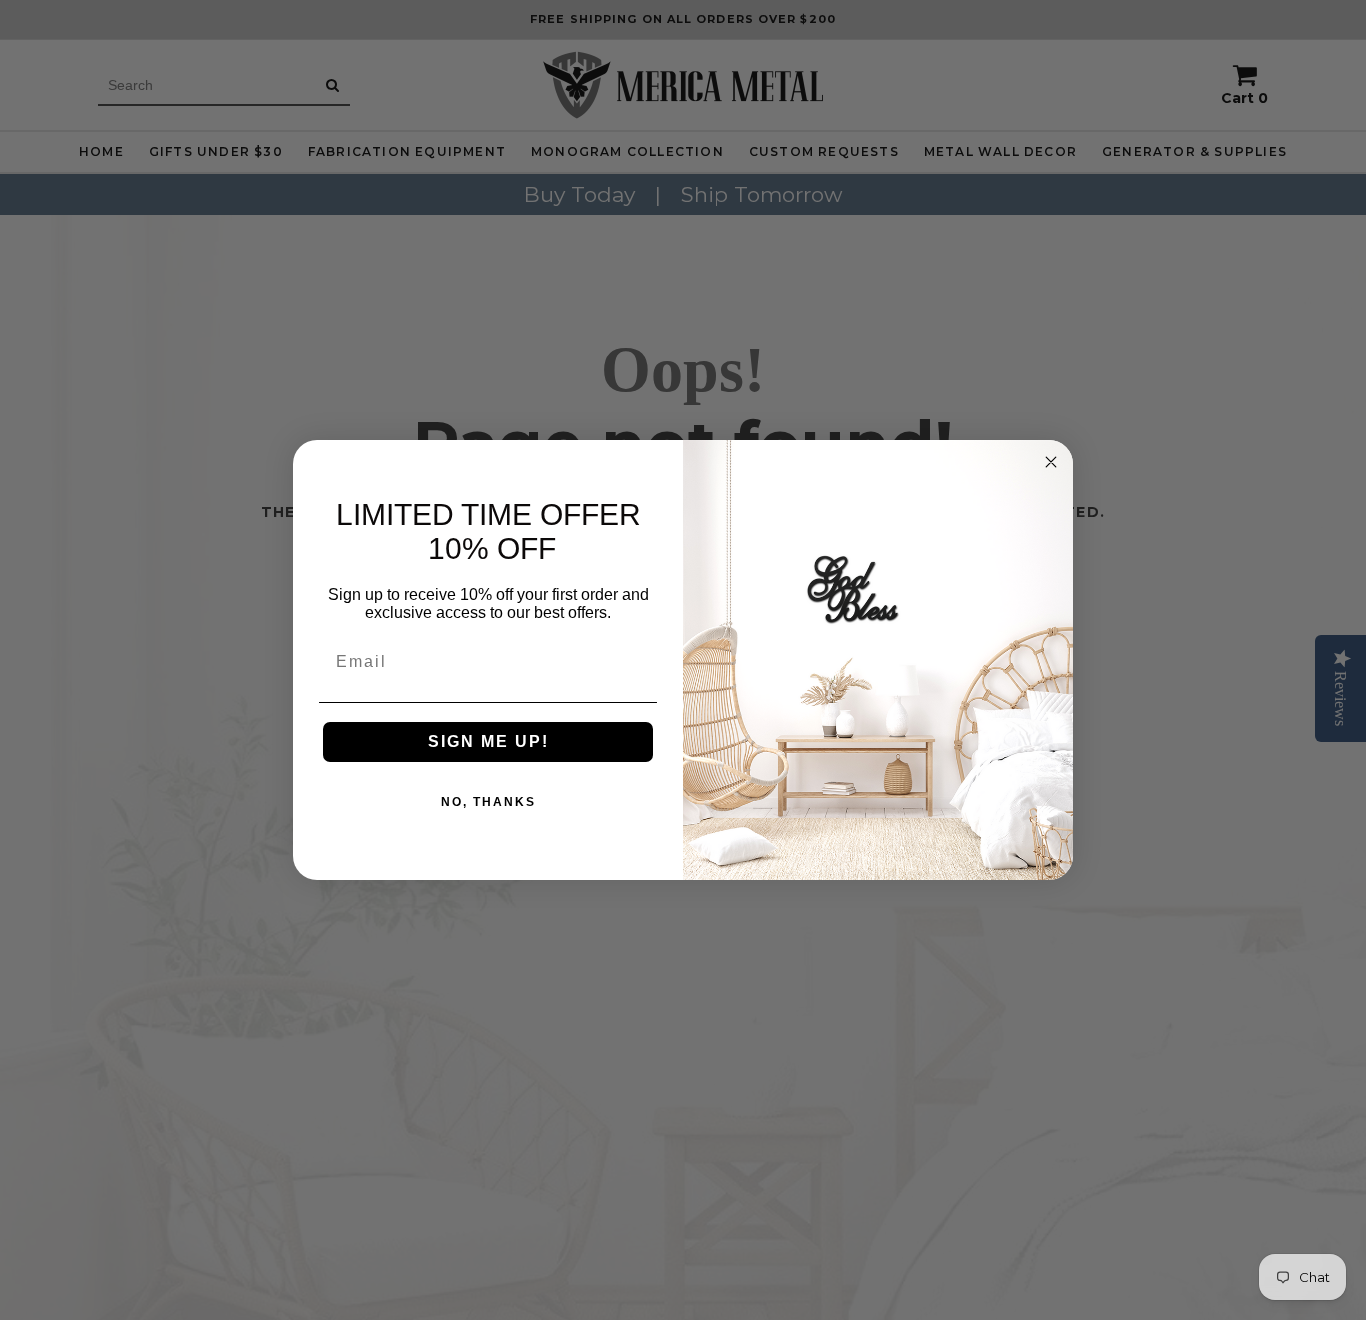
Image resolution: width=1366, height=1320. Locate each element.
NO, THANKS (488, 802)
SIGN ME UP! (488, 741)
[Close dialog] (1051, 462)
